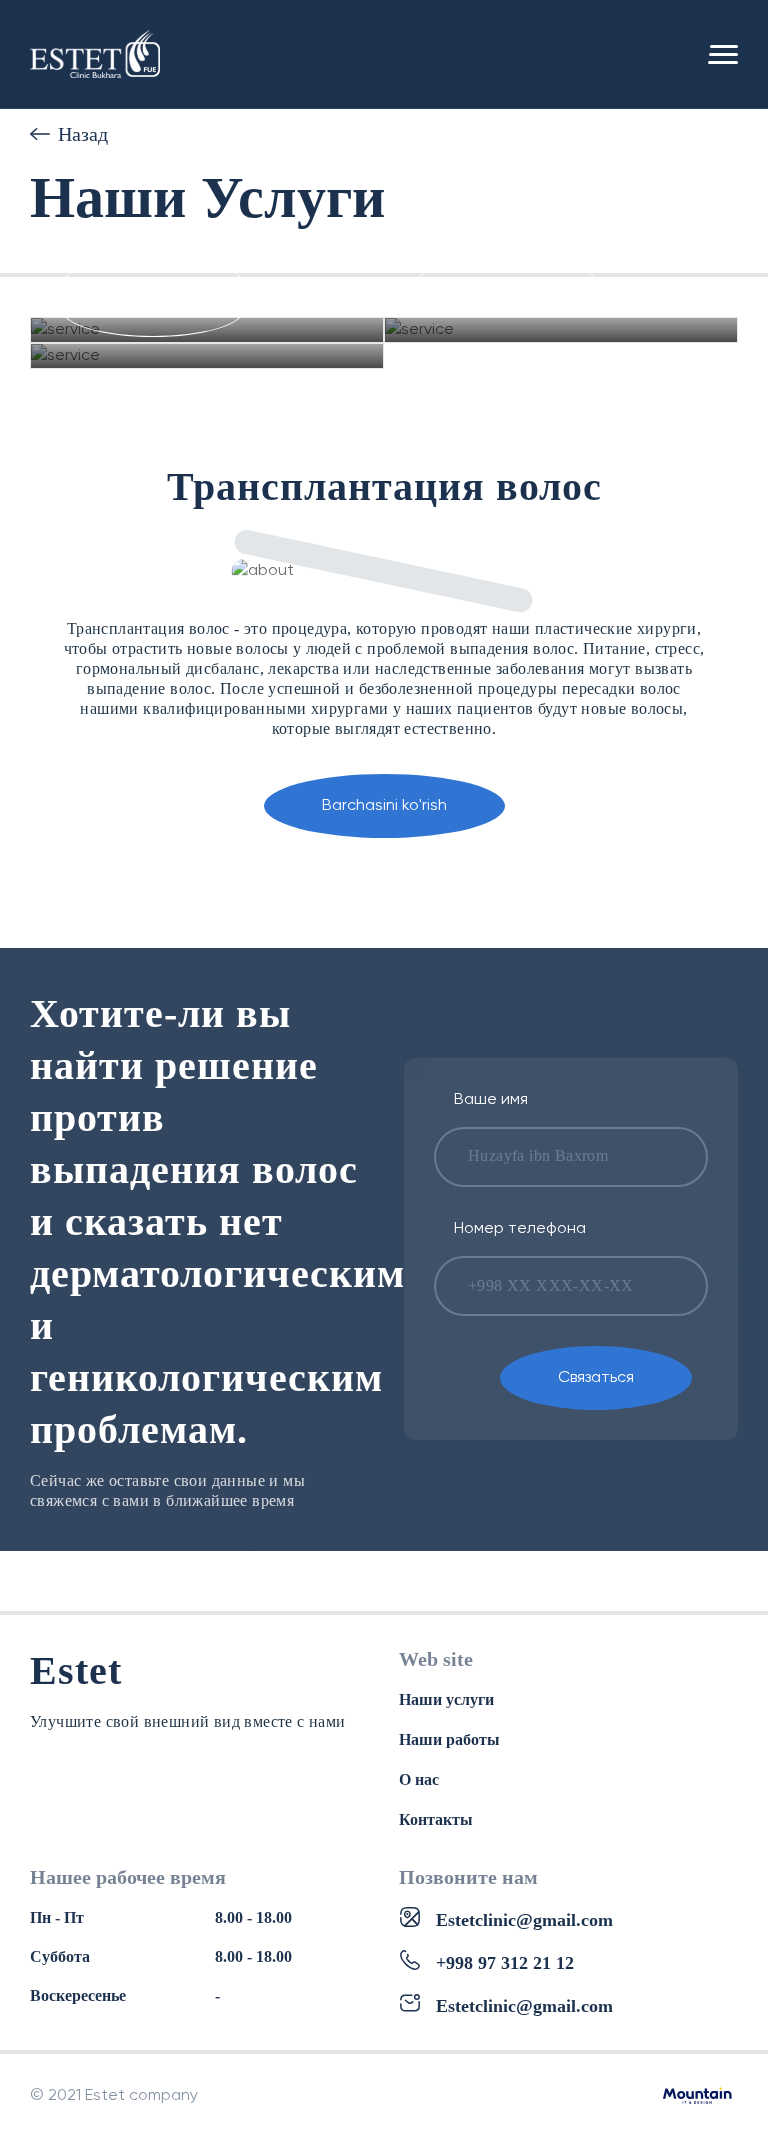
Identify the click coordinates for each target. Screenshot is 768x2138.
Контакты (436, 1819)
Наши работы (449, 1739)
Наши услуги (446, 1699)
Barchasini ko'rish (384, 806)
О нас (419, 1779)
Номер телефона (520, 1229)
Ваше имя (491, 1100)
